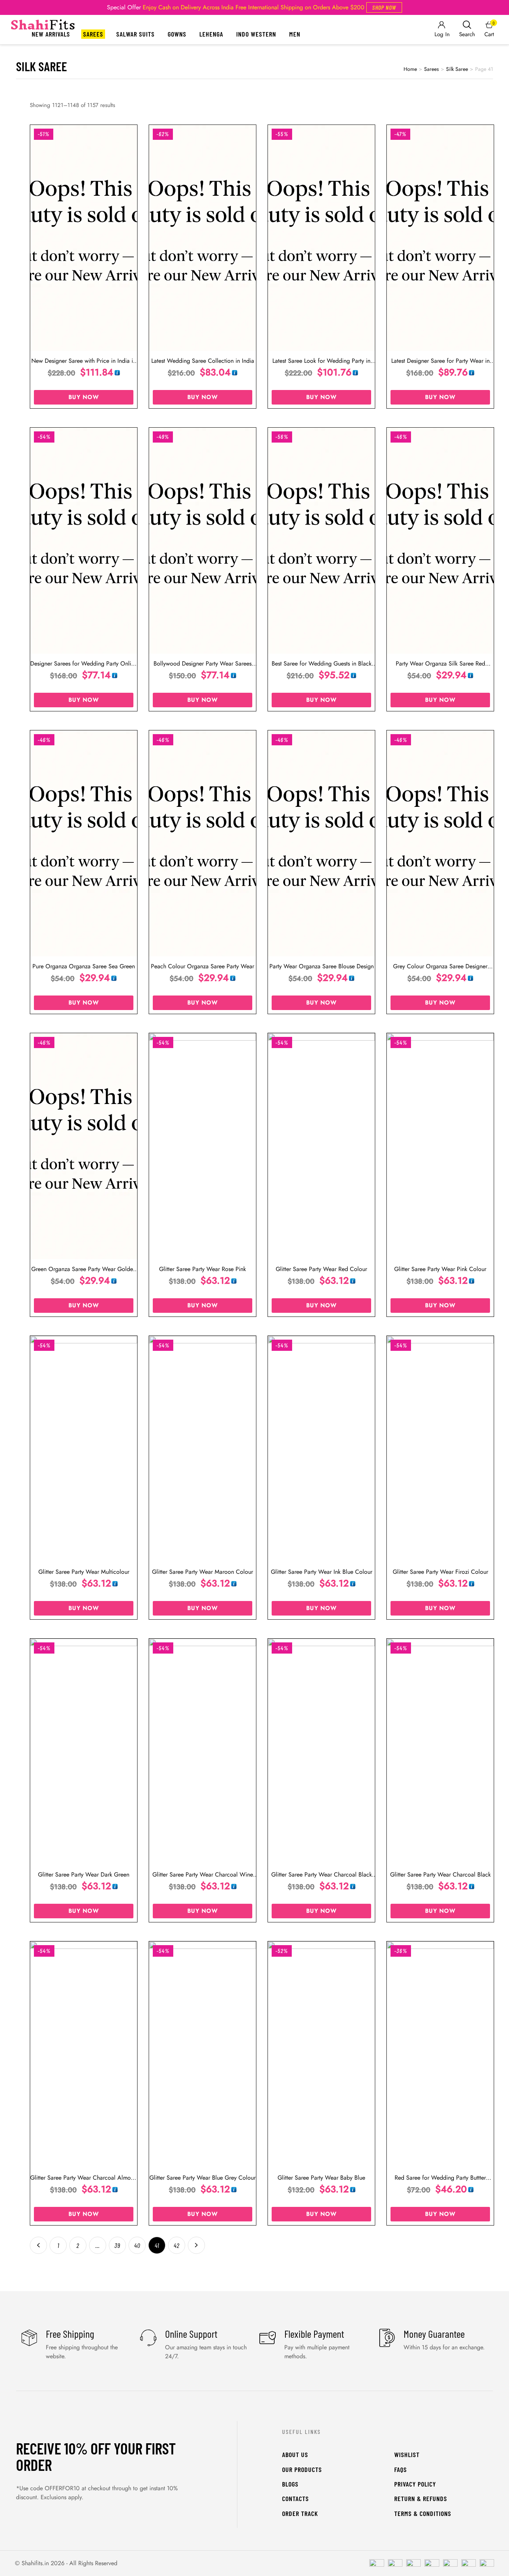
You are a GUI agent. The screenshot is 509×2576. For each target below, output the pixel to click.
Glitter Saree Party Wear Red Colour (321, 1269)
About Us (295, 2454)
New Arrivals (51, 34)
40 (137, 2245)
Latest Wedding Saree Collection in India (203, 361)
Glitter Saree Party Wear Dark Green (84, 1874)
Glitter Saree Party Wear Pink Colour (440, 1269)
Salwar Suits (135, 34)
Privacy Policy (415, 2484)
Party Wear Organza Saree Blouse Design (322, 966)
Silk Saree (457, 69)
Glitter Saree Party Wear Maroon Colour (203, 1572)
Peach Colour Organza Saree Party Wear (203, 966)
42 (177, 2245)
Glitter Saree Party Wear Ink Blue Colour (322, 1572)
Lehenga (211, 34)
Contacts (295, 2498)
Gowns (177, 34)
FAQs (401, 2469)
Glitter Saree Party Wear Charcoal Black (440, 1874)
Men (295, 34)
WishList (407, 2454)
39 (117, 2245)
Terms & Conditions (423, 2513)
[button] (384, 7)
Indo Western (256, 34)
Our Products (302, 2469)
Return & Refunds (421, 2498)
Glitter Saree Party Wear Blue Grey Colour (203, 2178)
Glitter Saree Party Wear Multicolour (84, 1572)
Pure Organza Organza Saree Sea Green (84, 966)
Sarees (93, 34)
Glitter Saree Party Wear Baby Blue (321, 2178)
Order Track (300, 2513)
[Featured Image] (84, 238)
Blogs (290, 2484)
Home (410, 69)
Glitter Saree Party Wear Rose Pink (203, 1269)
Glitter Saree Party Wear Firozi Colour (440, 1572)
